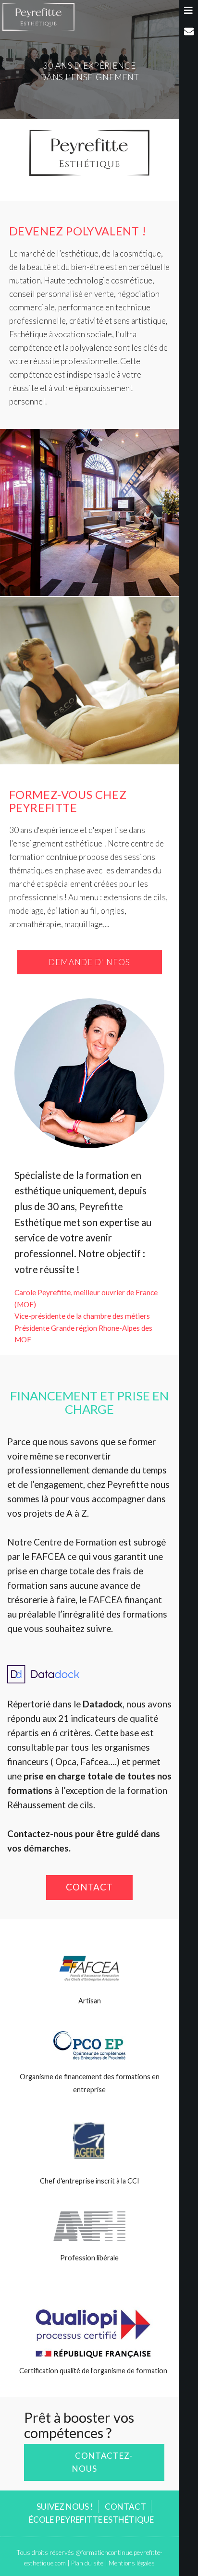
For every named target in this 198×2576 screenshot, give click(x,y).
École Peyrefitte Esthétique (91, 2520)
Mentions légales (132, 2563)
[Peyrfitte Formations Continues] (38, 16)
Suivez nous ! (65, 2507)
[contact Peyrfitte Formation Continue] (189, 31)
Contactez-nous (102, 2462)
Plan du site (87, 2563)
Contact (90, 1887)
